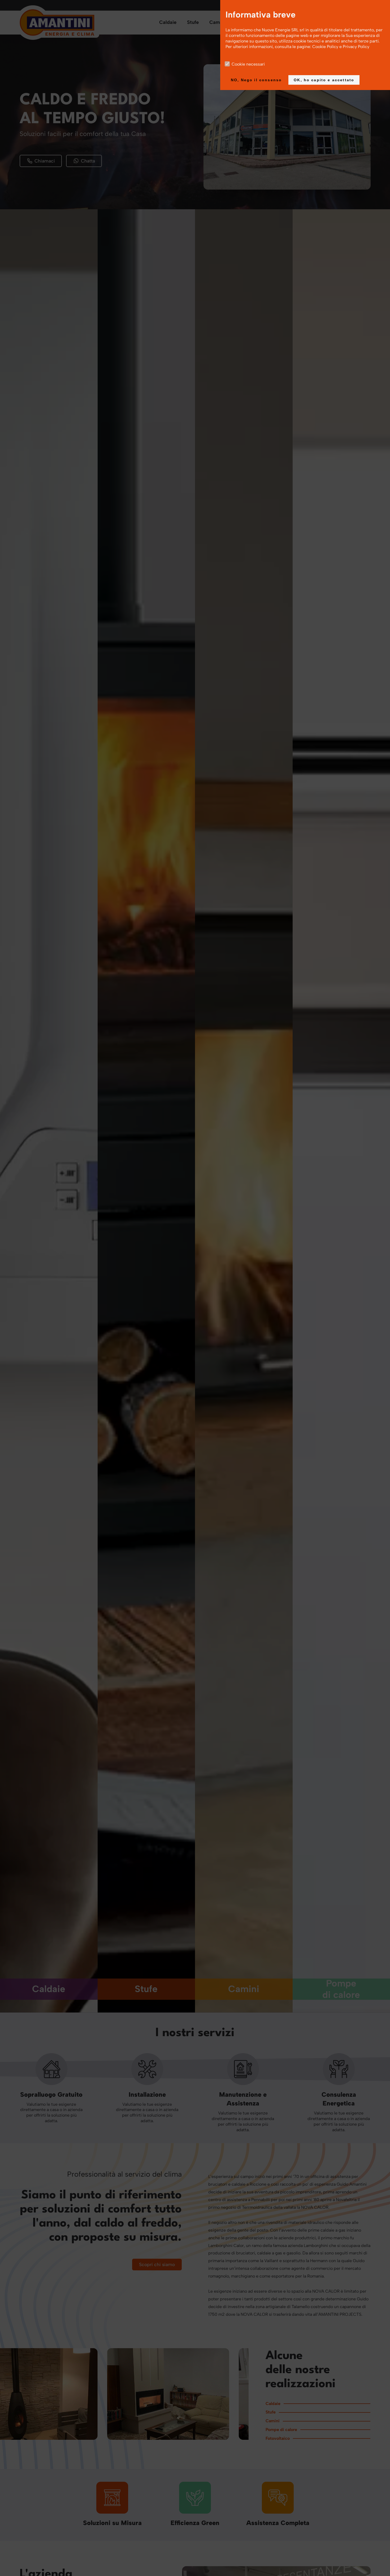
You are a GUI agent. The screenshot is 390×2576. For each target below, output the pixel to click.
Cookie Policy (325, 47)
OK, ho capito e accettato (324, 80)
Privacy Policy (356, 47)
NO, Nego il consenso (256, 80)
